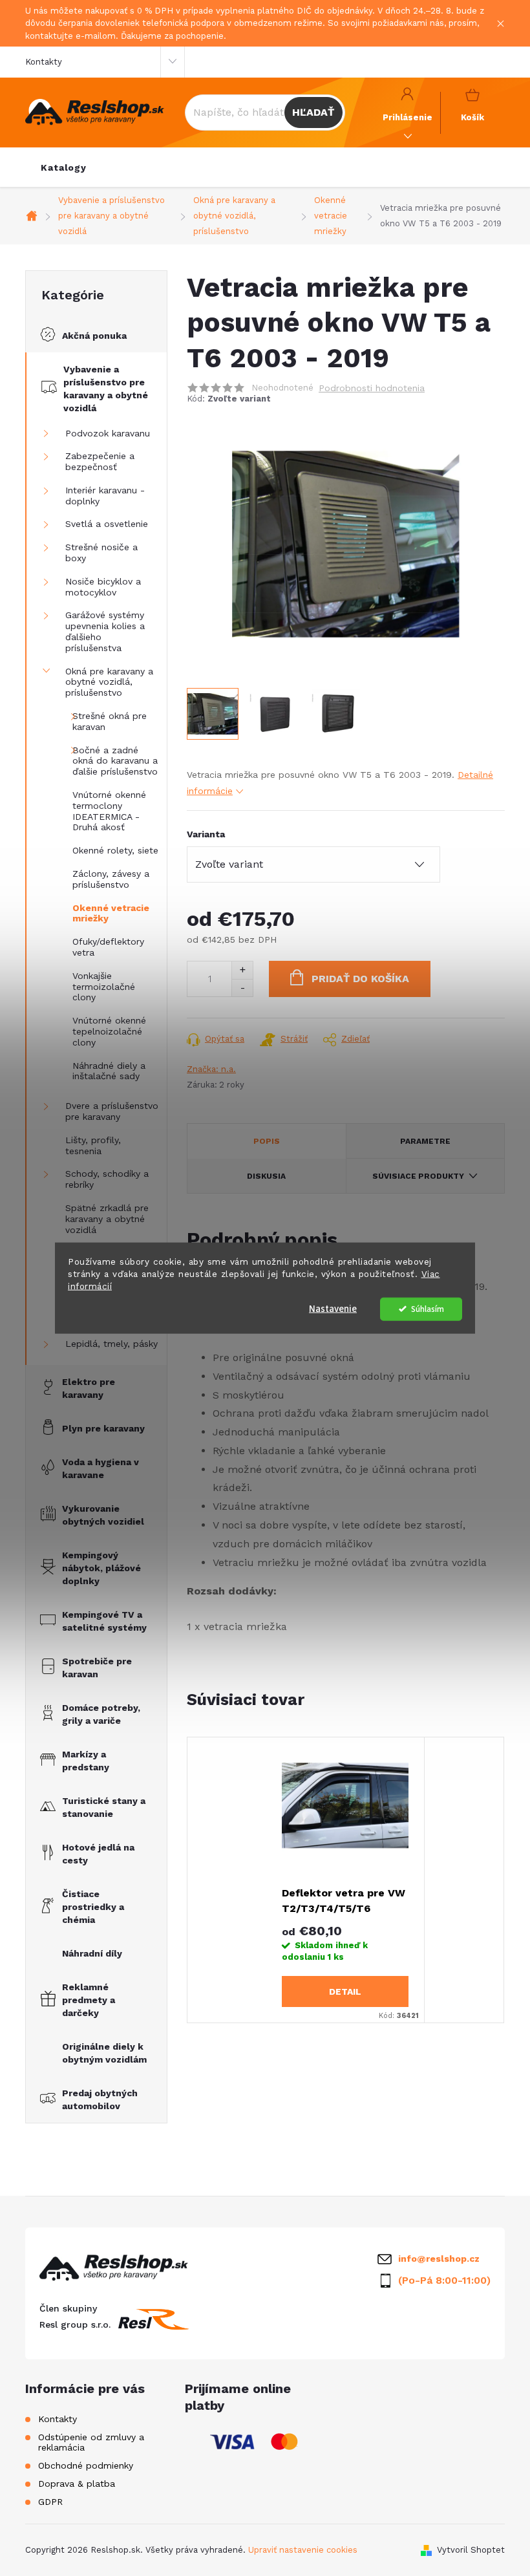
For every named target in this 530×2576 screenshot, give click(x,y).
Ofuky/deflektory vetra (108, 947)
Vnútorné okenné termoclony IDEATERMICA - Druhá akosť (109, 811)
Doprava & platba (77, 2484)
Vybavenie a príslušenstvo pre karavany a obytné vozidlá (106, 389)
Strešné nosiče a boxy (101, 553)
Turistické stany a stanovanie (104, 1807)
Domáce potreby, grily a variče (101, 1714)
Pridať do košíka (360, 979)
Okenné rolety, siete (115, 850)
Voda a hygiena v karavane (101, 1468)
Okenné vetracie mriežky (111, 913)
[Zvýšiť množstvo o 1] (242, 970)
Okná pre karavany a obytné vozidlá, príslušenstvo (109, 682)
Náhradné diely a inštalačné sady (109, 1071)
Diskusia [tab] (266, 1176)
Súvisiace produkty (418, 1176)
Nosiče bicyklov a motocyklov (103, 587)
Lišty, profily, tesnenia (93, 1145)
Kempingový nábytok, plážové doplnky (101, 1568)
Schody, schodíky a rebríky (107, 1179)
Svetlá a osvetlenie (107, 524)
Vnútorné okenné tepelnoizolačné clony (109, 1031)
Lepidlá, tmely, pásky (111, 1344)
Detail (345, 1991)
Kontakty (44, 62)
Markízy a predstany (86, 1761)
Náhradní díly (92, 1953)
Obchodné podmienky (86, 2465)
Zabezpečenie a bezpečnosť (100, 461)
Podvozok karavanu (108, 433)
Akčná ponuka (94, 336)
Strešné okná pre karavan (110, 721)
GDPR (50, 2502)
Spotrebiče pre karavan (97, 1668)
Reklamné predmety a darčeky (89, 2000)
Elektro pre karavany (89, 1388)
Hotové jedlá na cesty (98, 1854)
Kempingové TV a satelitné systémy (104, 1621)
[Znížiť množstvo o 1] (242, 988)
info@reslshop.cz (439, 2259)
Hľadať (313, 112)
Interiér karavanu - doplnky (105, 496)
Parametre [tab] (425, 1141)
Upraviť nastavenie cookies (303, 2550)
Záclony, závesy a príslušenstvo (111, 879)
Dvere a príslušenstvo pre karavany (112, 1111)
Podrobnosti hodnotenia (372, 388)
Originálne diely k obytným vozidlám (104, 2053)
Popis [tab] (267, 1141)
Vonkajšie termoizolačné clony (104, 987)
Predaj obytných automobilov (100, 2099)
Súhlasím (428, 1308)
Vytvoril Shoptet (471, 2550)
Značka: (211, 1069)
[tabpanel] (345, 1880)
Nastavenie (333, 1308)
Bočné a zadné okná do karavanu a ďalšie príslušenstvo (115, 761)
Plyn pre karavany (103, 1428)
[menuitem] (64, 167)
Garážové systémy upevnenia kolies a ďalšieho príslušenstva (105, 631)
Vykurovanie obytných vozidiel (103, 1515)
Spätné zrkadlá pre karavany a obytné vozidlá (107, 1219)
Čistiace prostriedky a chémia (93, 1907)
